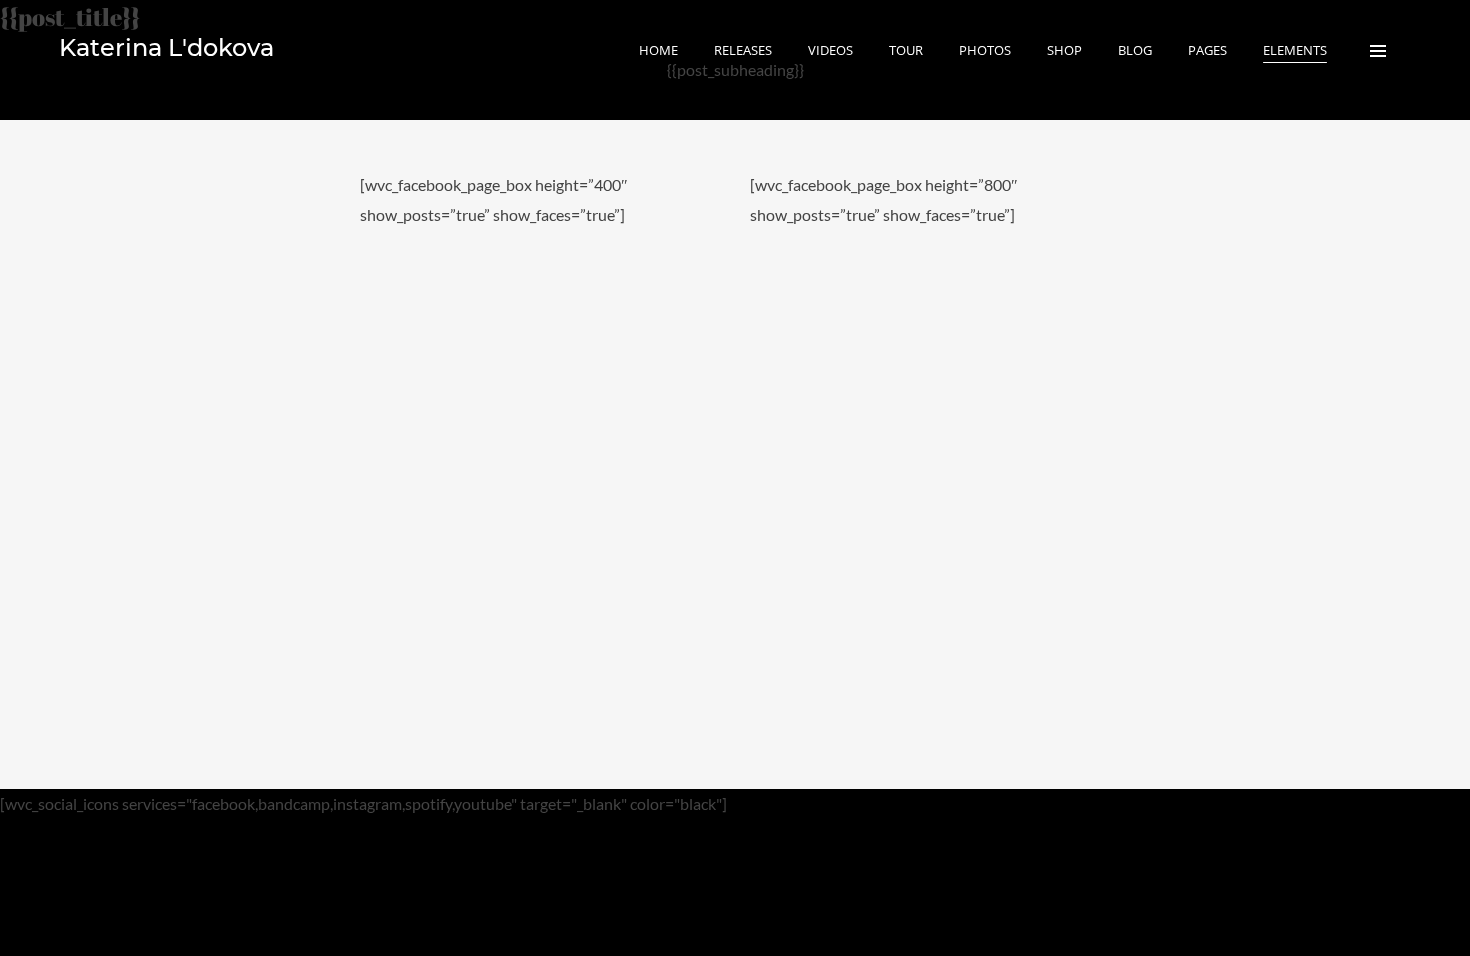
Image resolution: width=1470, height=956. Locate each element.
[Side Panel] (1378, 50)
